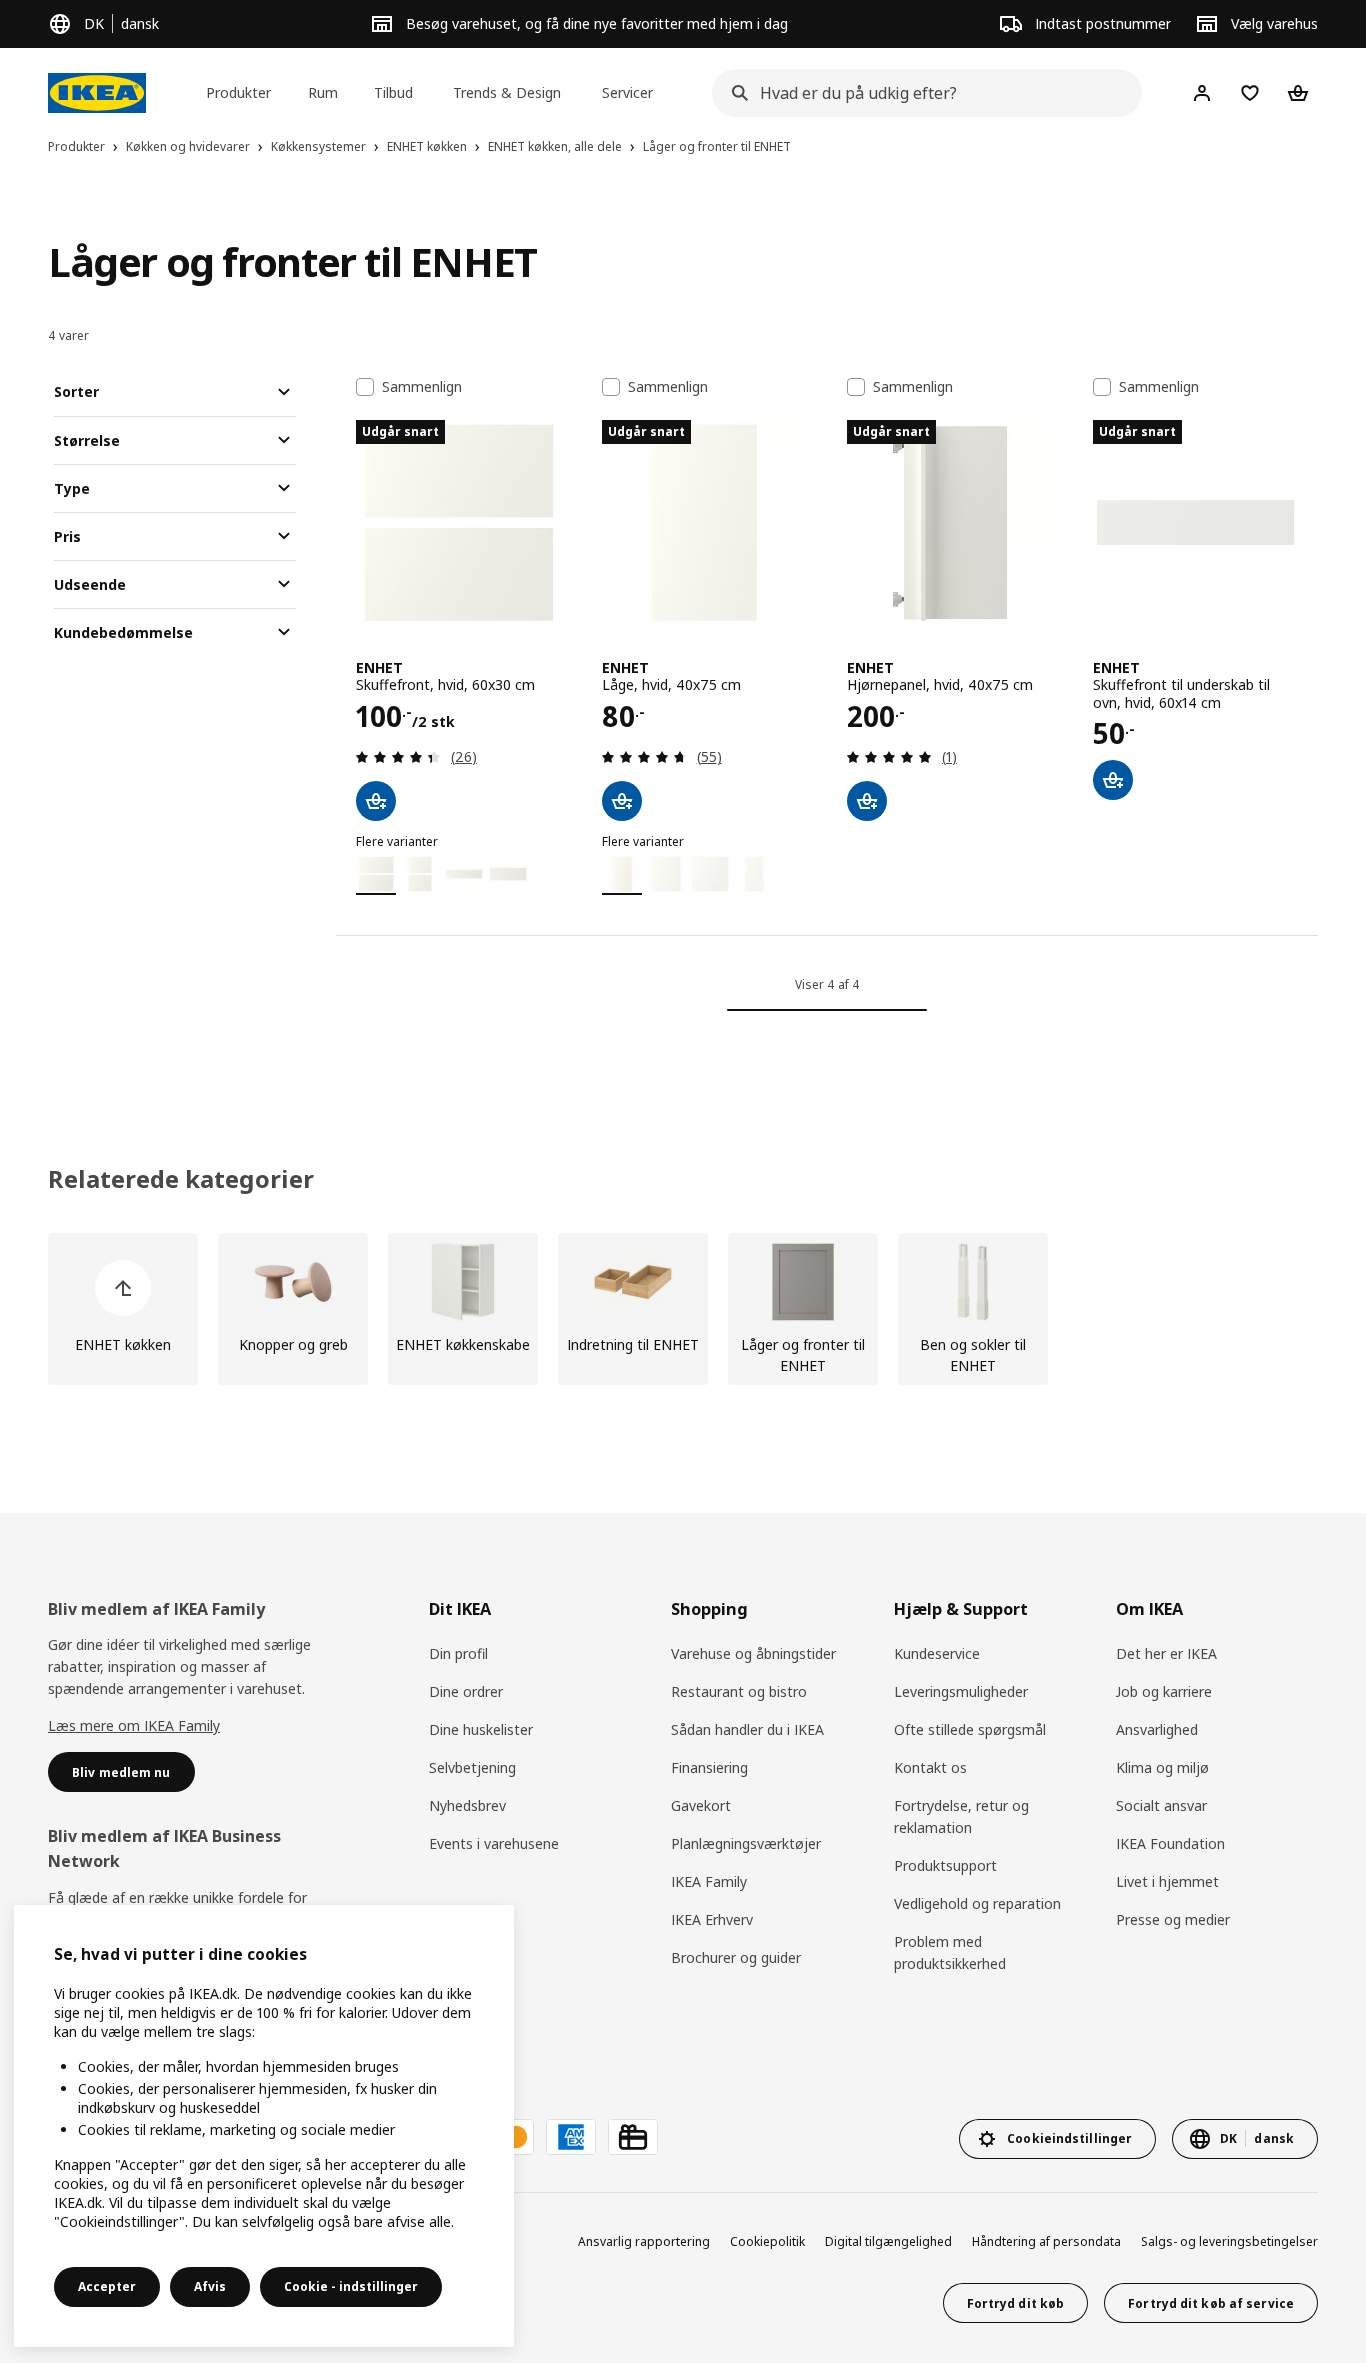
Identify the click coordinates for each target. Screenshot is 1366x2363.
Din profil (458, 1653)
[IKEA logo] (97, 93)
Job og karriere (1164, 1691)
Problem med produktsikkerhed (950, 1952)
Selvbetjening (472, 1767)
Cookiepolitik (767, 2241)
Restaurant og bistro (739, 1691)
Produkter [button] (238, 92)
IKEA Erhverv (712, 1919)
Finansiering (709, 1767)
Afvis (210, 2286)
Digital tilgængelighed (888, 2241)
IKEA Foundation (1170, 1843)
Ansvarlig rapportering (644, 2241)
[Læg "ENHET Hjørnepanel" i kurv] (867, 801)
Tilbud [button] (393, 92)
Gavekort (701, 1805)
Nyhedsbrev (467, 1805)
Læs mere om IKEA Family (134, 1725)
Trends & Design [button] (507, 92)
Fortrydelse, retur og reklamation (961, 1816)
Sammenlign (422, 387)
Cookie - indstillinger (351, 2286)
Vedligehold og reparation (977, 1903)
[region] (264, 2126)
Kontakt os (930, 1767)
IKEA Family (709, 1881)
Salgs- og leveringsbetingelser (1229, 2241)
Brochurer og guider (736, 1957)
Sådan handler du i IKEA (747, 1729)
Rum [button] (323, 92)
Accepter (107, 2286)
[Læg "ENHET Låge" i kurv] (622, 801)
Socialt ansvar (1161, 1805)
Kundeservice (937, 1653)
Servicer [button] (627, 92)
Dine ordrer (466, 1691)
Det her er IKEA (1166, 1653)
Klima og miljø (1162, 1767)
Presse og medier (1173, 1919)
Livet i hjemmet (1167, 1881)
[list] (683, 1309)
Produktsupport (945, 1865)
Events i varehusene (494, 1843)
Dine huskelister (481, 1729)
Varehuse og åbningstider (753, 1653)
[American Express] (571, 2137)
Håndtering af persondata (1046, 2241)
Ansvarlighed (1157, 1729)
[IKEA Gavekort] (633, 2137)
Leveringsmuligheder (961, 1691)
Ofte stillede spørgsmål (970, 1729)
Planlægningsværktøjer (746, 1843)
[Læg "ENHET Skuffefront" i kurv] (376, 801)
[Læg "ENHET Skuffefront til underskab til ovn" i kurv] (1113, 780)
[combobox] (921, 93)
